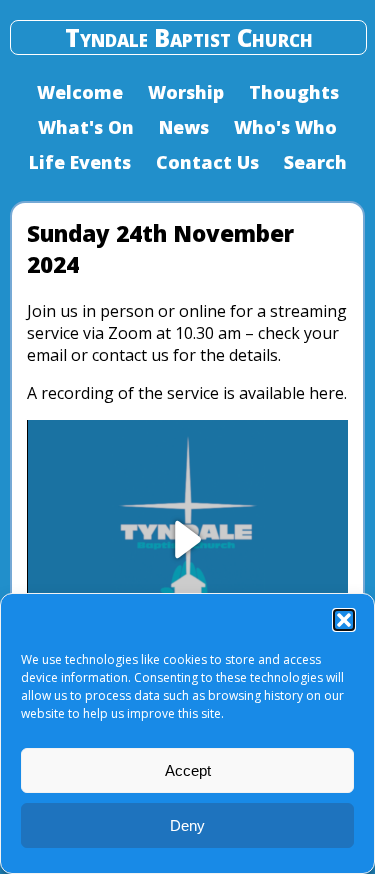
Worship (186, 92)
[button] (344, 620)
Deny (187, 825)
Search (315, 162)
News (184, 127)
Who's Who (285, 127)
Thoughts (294, 92)
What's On (86, 127)
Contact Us (207, 162)
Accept (188, 770)
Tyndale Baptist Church (189, 37)
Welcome (80, 92)
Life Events (80, 162)
